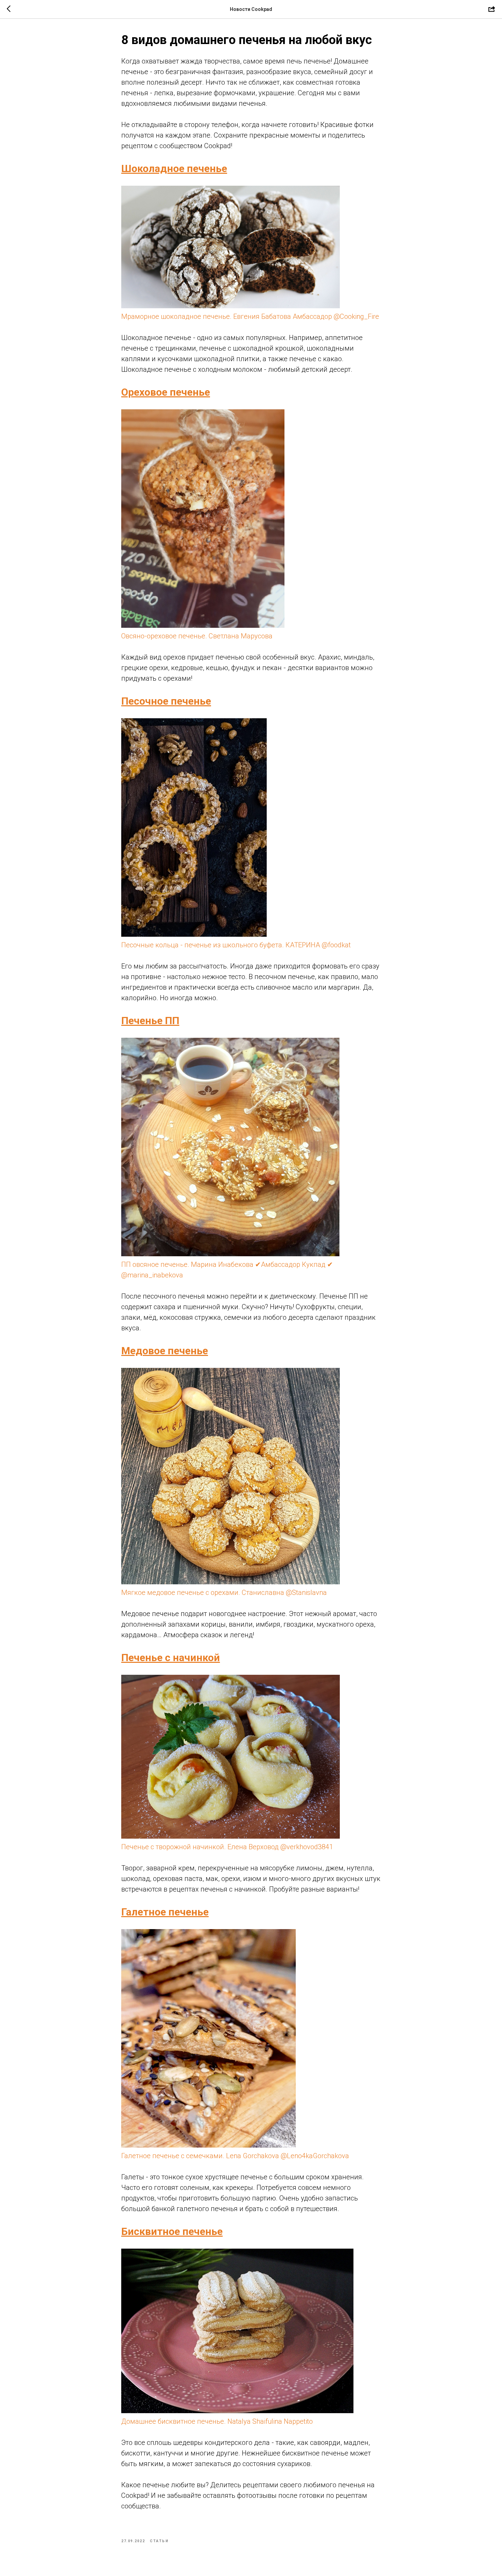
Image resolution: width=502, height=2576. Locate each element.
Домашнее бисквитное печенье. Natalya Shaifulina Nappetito (217, 2421)
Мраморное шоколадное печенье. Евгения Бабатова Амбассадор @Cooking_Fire (250, 316)
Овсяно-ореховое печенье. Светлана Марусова (197, 636)
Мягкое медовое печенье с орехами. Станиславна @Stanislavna (224, 1593)
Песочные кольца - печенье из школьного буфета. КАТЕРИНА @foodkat (236, 945)
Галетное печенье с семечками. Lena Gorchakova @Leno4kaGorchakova (235, 2156)
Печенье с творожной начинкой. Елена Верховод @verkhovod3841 (227, 1847)
